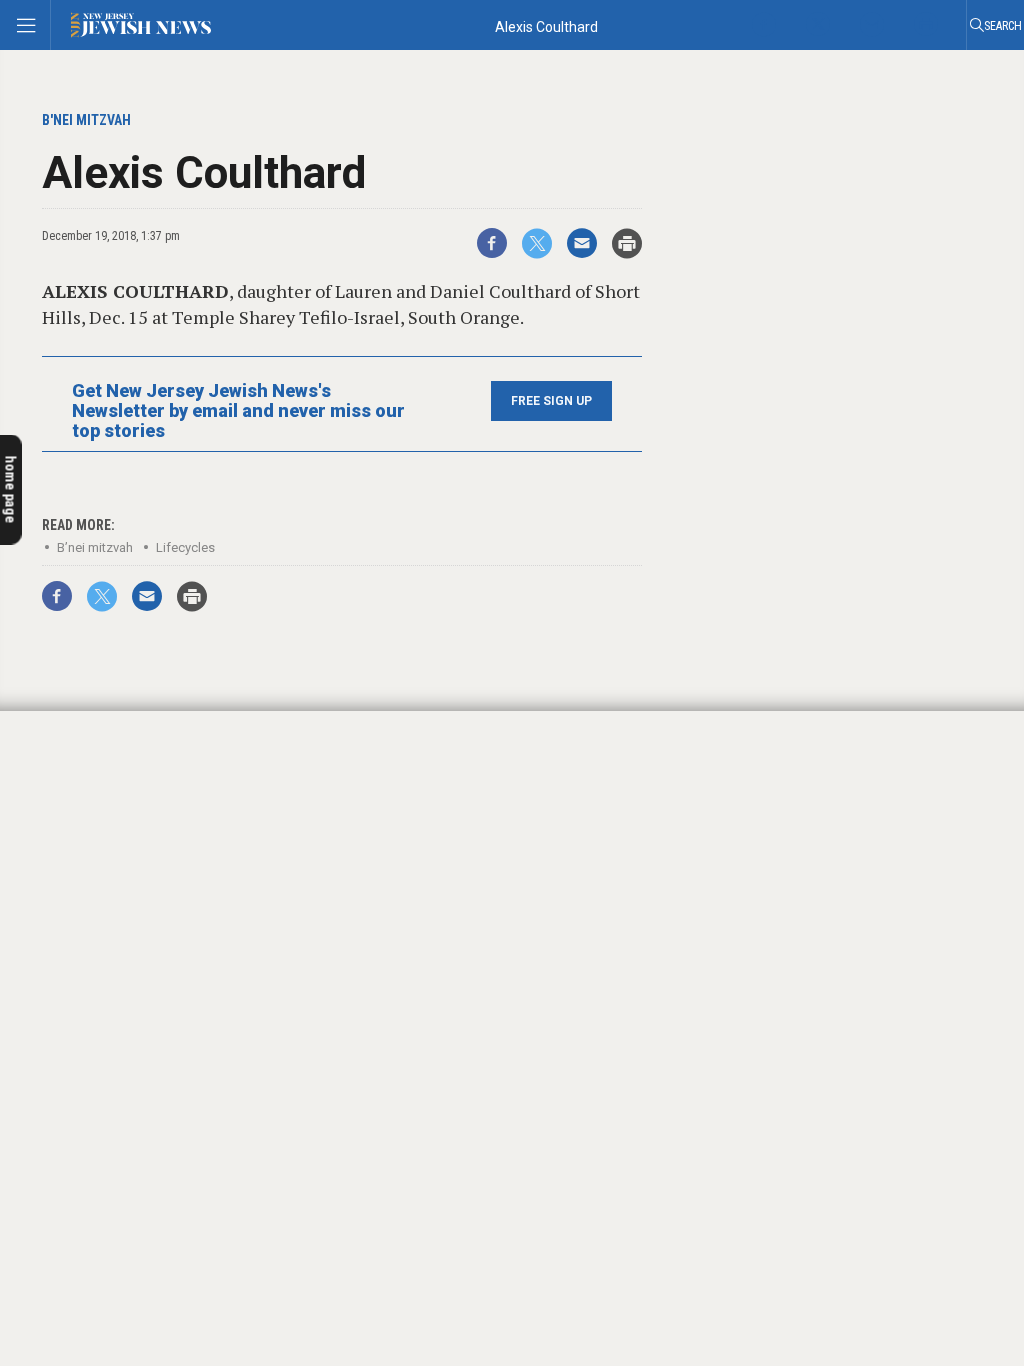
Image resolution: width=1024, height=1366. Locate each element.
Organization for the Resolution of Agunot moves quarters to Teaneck (140, 1026)
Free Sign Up (551, 401)
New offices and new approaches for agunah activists (122, 945)
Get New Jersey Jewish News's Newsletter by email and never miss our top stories (238, 411)
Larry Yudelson (73, 994)
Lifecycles (185, 547)
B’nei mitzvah (95, 547)
